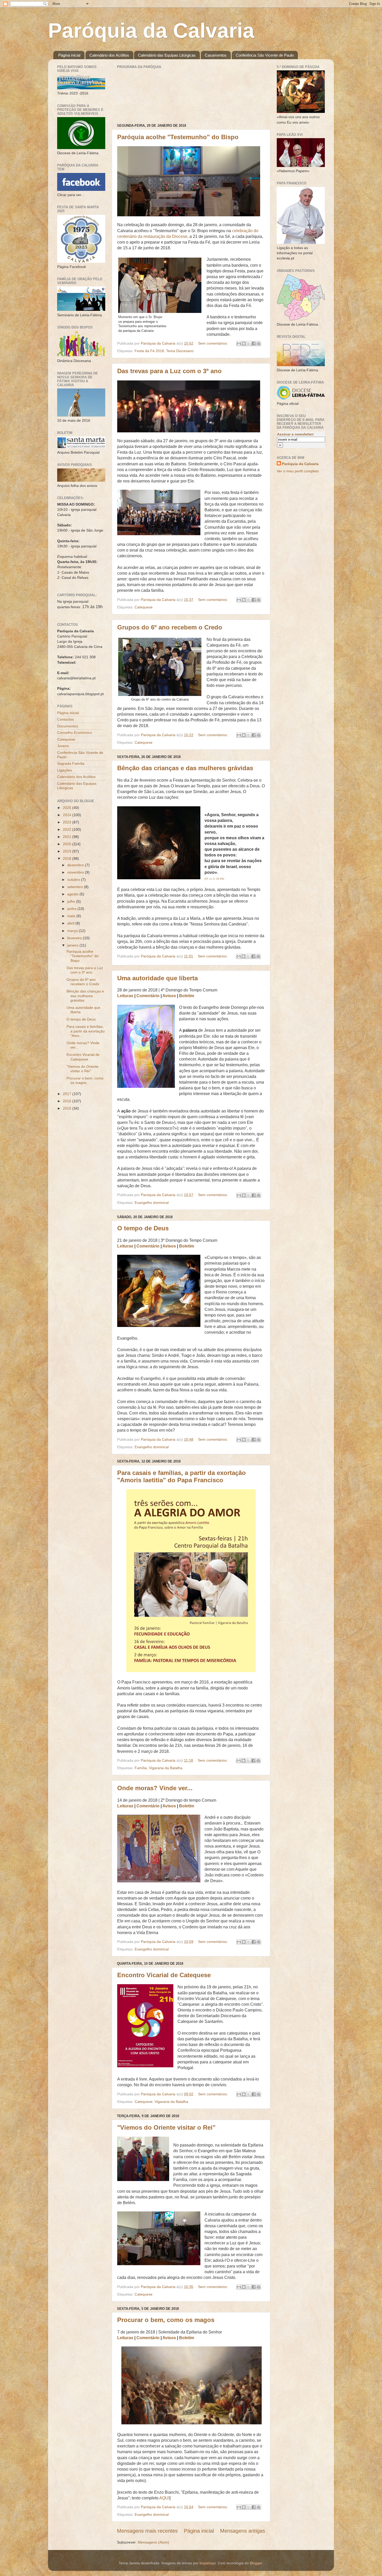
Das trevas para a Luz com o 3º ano (169, 371)
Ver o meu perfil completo (298, 471)
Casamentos (216, 55)
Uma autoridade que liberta (157, 978)
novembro (76, 872)
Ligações (65, 770)
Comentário (148, 996)
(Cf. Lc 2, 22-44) (214, 879)
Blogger (256, 2563)
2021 (68, 837)
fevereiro (75, 938)
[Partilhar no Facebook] (254, 344)
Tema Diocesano (180, 351)
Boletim (187, 996)
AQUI (164, 2498)
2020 (68, 844)
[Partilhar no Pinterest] (259, 344)
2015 (68, 1108)
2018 (68, 858)
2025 (68, 808)
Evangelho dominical (152, 1203)
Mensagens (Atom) (153, 2542)
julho (72, 901)
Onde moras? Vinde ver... (155, 1788)
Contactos (65, 719)
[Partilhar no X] (249, 344)
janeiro (73, 945)
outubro (74, 880)
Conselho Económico (75, 733)
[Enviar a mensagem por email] (239, 344)
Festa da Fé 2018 (149, 351)
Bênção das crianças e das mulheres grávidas (185, 768)
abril (71, 923)
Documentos (68, 726)
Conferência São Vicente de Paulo (265, 55)
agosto (73, 894)
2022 (68, 829)
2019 (68, 851)
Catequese (144, 607)
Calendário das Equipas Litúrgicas (167, 55)
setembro (76, 887)
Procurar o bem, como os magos (166, 2320)
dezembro (76, 865)
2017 (68, 1094)
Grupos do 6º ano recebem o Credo (170, 627)
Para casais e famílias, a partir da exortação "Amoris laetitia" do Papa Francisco (182, 1476)
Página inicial (69, 55)
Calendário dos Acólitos (109, 55)
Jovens (63, 746)
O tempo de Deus (143, 1228)
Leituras (125, 996)
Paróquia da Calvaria (151, 31)
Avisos (169, 996)
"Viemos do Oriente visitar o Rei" (166, 2127)
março (73, 931)
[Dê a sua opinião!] (244, 344)
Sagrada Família (71, 763)
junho (72, 909)
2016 (68, 1101)
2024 (68, 815)
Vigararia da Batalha (166, 1768)
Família (141, 1768)
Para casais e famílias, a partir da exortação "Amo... (86, 1031)
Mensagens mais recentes (147, 2531)
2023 (68, 822)
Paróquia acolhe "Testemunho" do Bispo (178, 137)
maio (72, 916)
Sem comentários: (213, 343)
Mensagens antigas (243, 2531)
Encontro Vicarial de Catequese (164, 1975)
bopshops (208, 2563)
